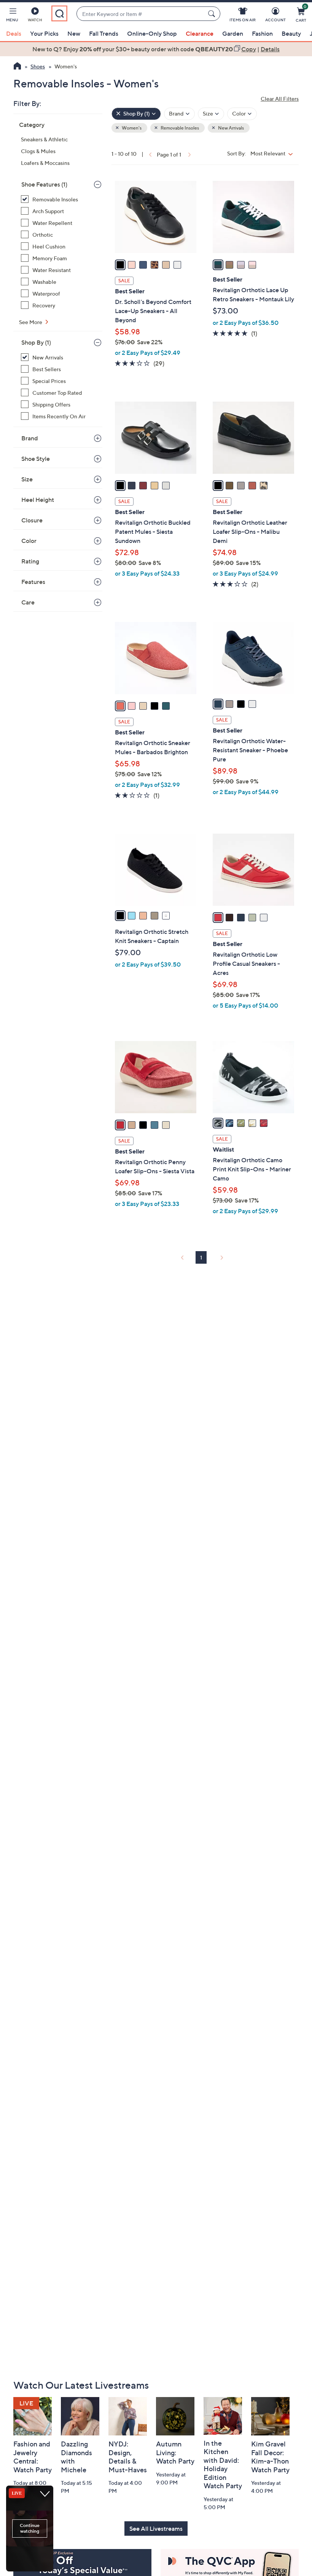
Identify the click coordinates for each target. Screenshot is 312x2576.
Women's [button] (131, 128)
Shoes (38, 66)
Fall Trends (104, 33)
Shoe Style (36, 459)
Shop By (36, 342)
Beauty (291, 33)
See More (31, 322)
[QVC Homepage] (17, 67)
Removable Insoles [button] (179, 128)
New (74, 33)
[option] (156, 49)
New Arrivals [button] (231, 128)
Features (33, 582)
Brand (30, 438)
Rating (30, 561)
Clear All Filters (280, 99)
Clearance (200, 33)
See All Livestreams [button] (156, 2529)
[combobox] (141, 14)
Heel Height (38, 500)
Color (29, 541)
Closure (32, 520)
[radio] (120, 265)
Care (28, 602)
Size (27, 479)
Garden (233, 33)
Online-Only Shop (152, 33)
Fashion (262, 33)
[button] (12, 16)
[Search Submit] (213, 14)
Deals (14, 33)
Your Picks (44, 33)
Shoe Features (44, 184)
